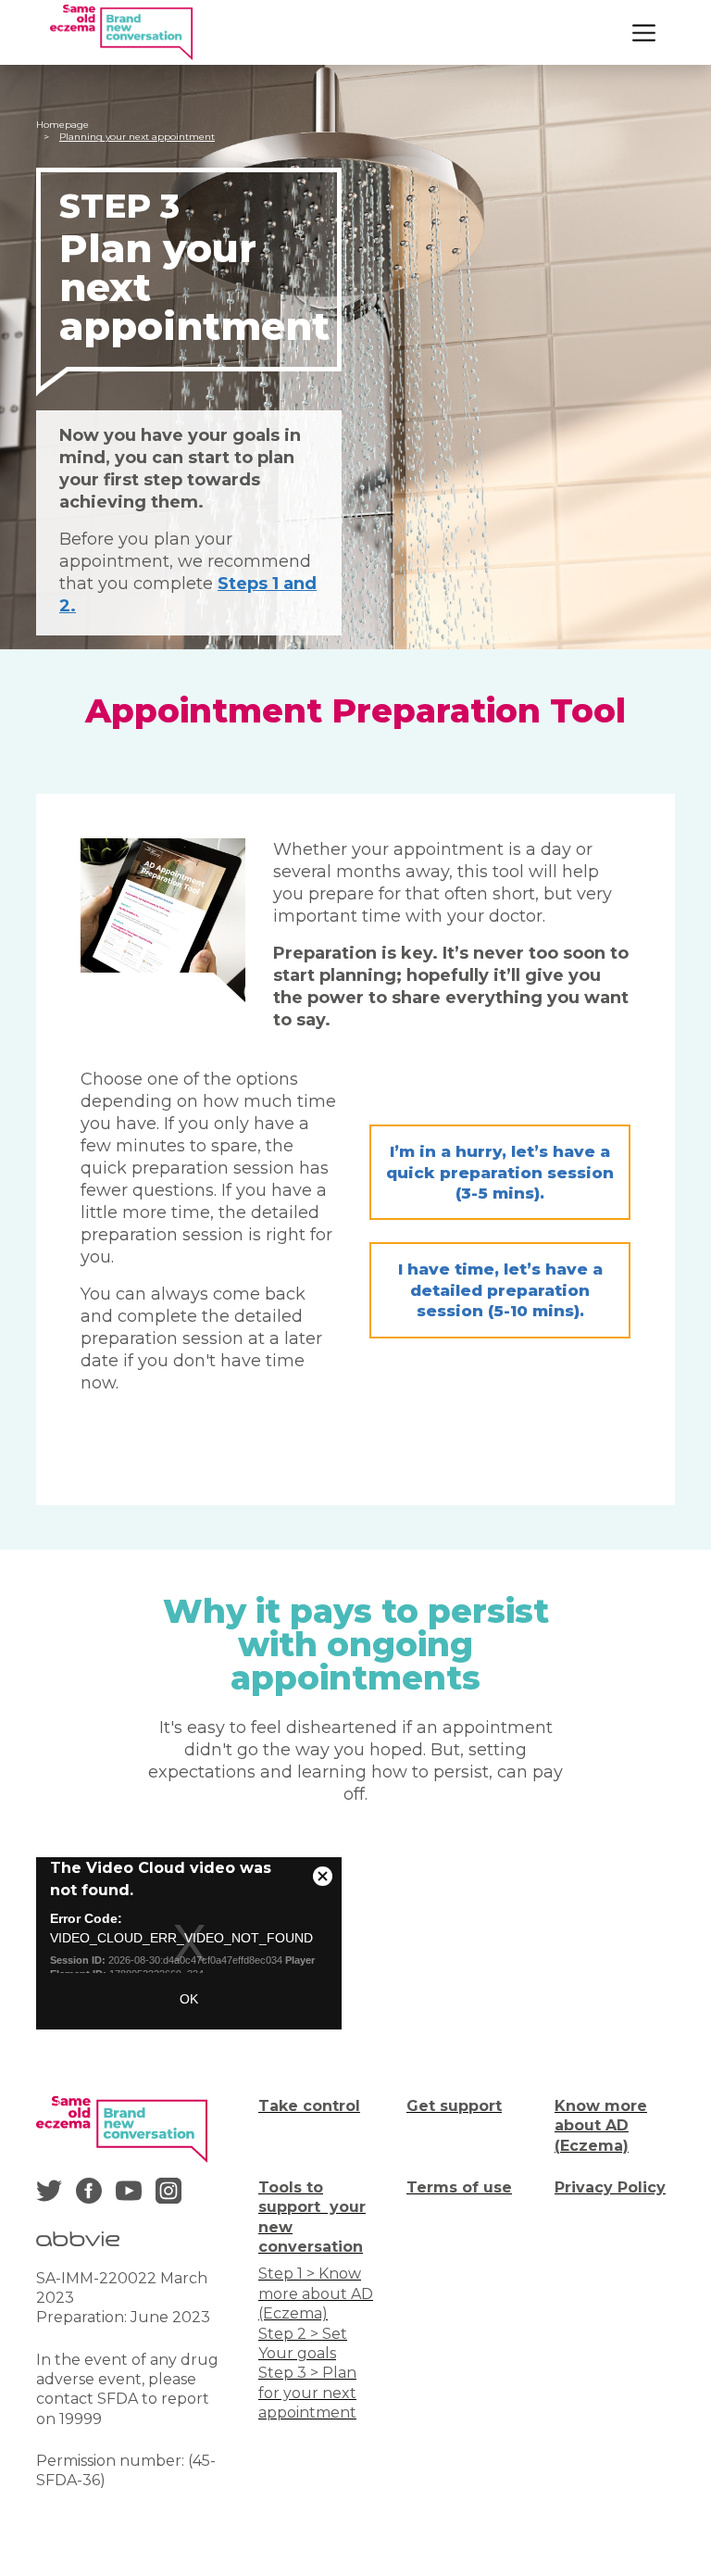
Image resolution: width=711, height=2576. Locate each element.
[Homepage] (121, 32)
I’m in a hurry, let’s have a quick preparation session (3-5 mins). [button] (500, 1172)
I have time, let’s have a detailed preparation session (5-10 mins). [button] (500, 1290)
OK (189, 1999)
